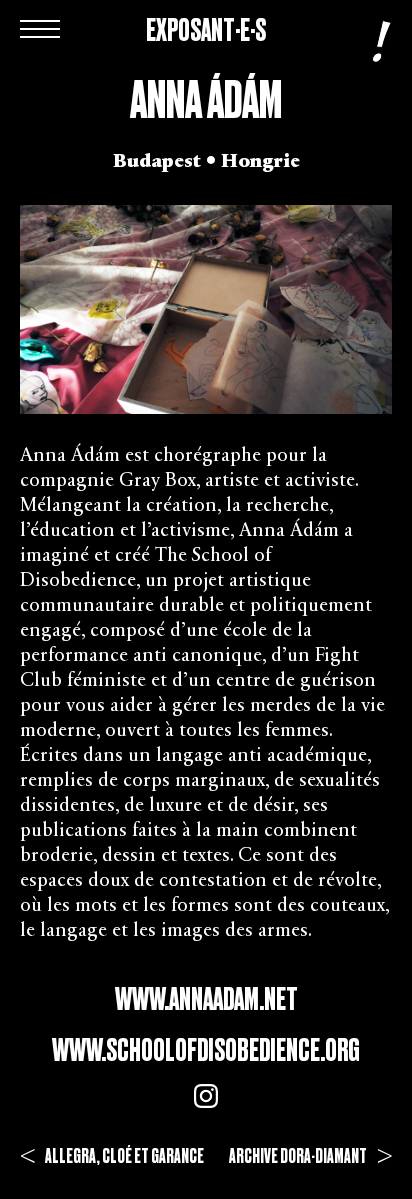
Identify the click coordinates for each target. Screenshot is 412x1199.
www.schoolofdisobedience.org (206, 1050)
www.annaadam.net (206, 999)
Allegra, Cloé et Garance (112, 1156)
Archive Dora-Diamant (310, 1156)
